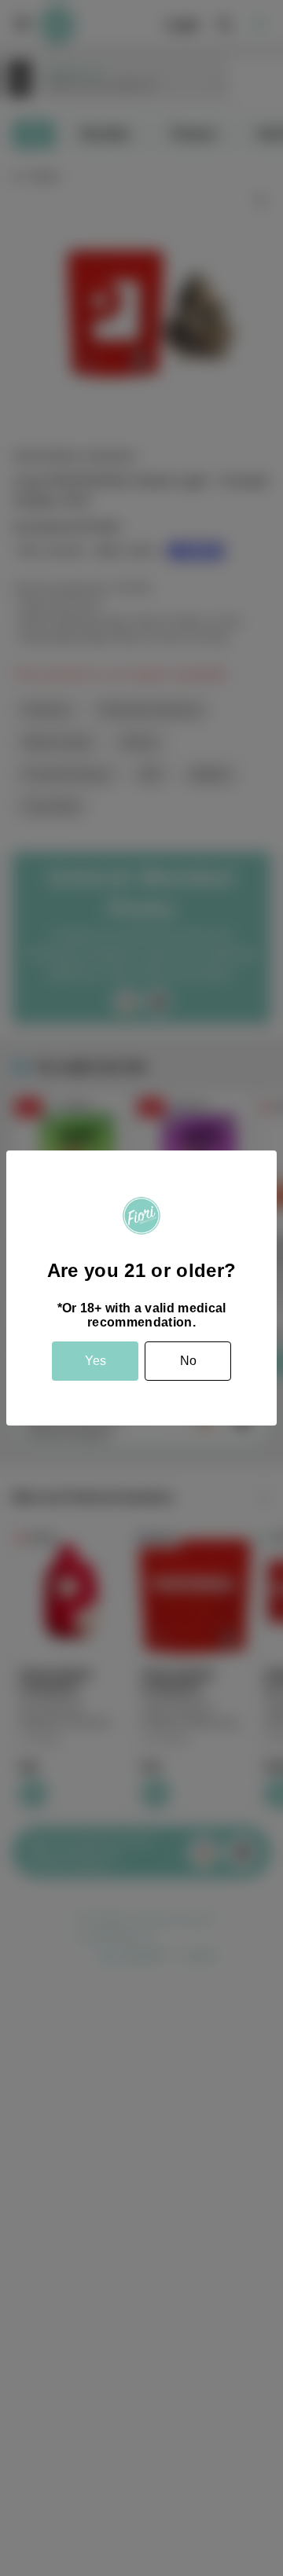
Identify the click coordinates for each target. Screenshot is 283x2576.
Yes (96, 1361)
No (188, 1361)
